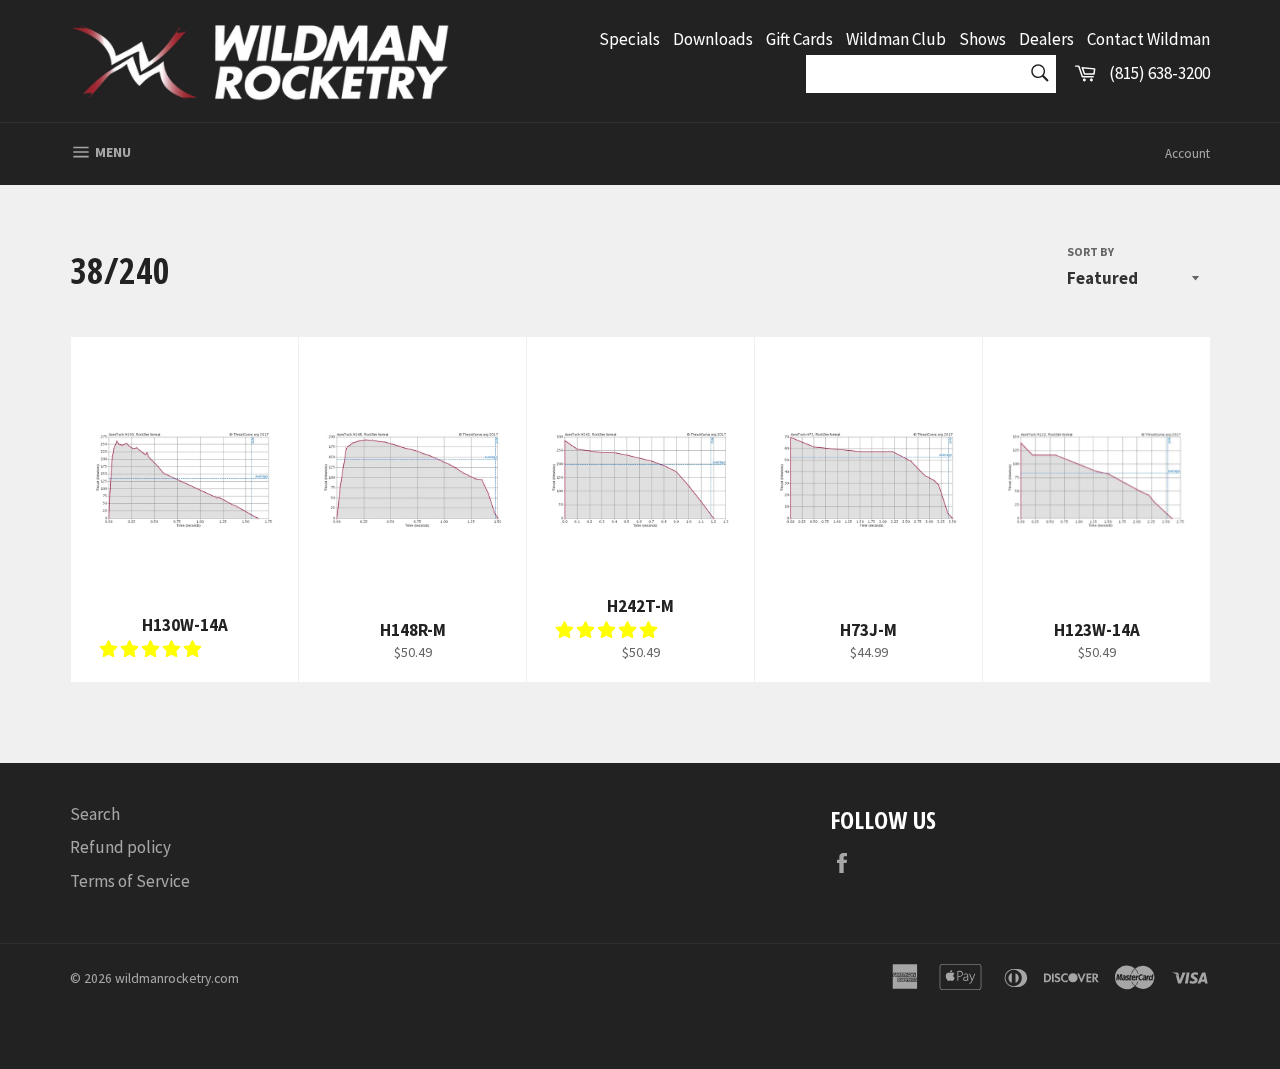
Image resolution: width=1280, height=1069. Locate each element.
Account (1187, 153)
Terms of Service (130, 881)
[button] (152, 649)
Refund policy (120, 847)
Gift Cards (799, 39)
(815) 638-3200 (1159, 73)
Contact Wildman (1148, 39)
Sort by (1090, 251)
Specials (629, 39)
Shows (982, 39)
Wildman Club (896, 39)
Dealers (1046, 39)
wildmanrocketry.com (177, 978)
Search (95, 814)
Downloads (713, 39)
